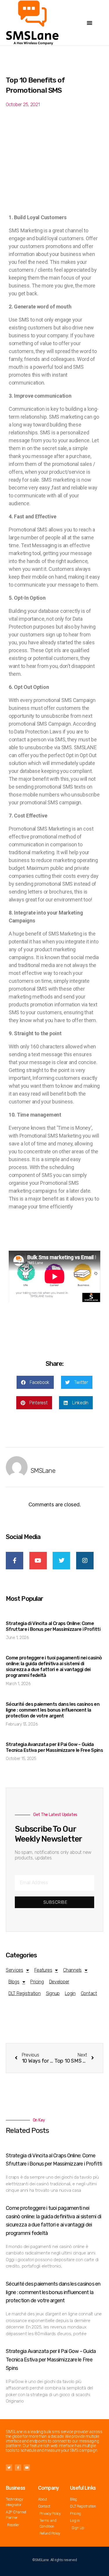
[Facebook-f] (18, 2468)
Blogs (14, 1982)
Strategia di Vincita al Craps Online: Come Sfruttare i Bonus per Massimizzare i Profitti (53, 1626)
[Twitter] (9, 2468)
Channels (72, 1970)
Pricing (37, 1982)
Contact (89, 1993)
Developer (59, 1982)
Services (15, 1970)
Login (70, 1993)
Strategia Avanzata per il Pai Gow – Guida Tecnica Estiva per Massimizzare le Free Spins (54, 1747)
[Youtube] (27, 2468)
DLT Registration (25, 1993)
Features (43, 1970)
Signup (53, 1993)
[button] (90, 23)
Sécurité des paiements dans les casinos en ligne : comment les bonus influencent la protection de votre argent (53, 1710)
